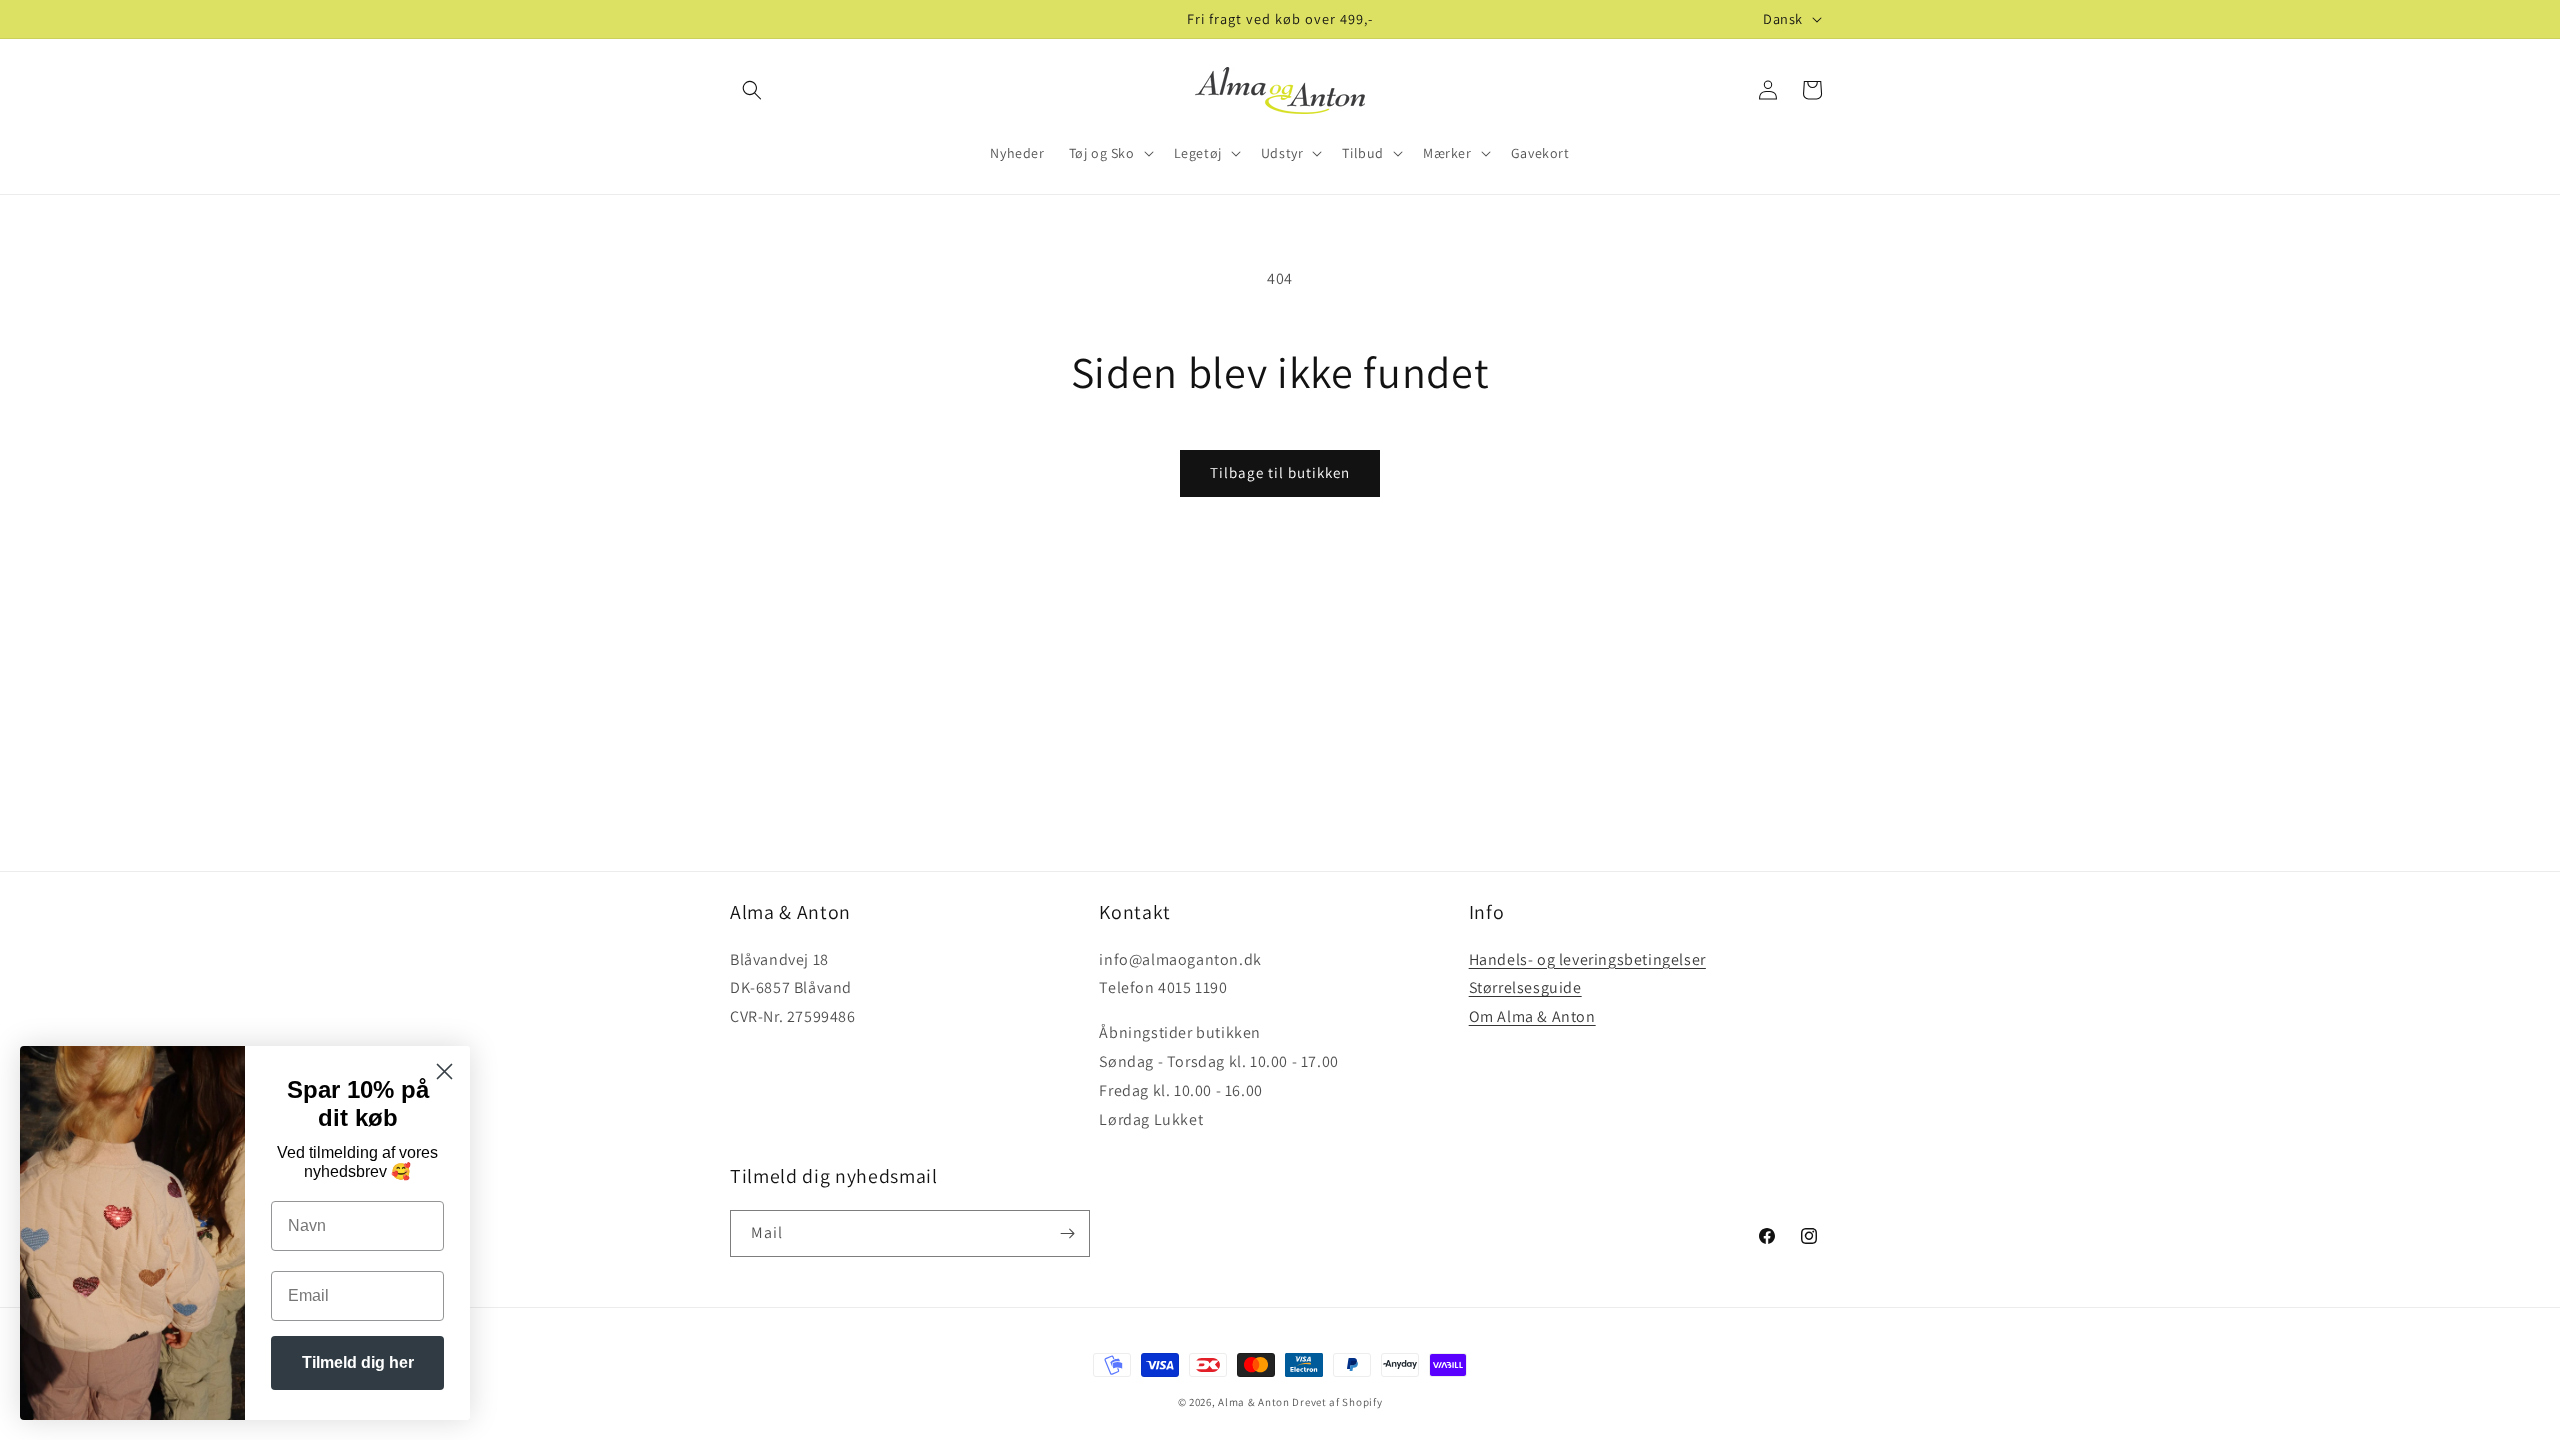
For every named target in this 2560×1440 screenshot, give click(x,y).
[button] (752, 90)
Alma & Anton (1253, 1402)
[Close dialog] (444, 1071)
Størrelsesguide (1525, 987)
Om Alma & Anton (1532, 1016)
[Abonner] (1067, 1233)
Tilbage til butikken (1280, 472)
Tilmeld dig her (358, 1362)
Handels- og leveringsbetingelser (1587, 959)
